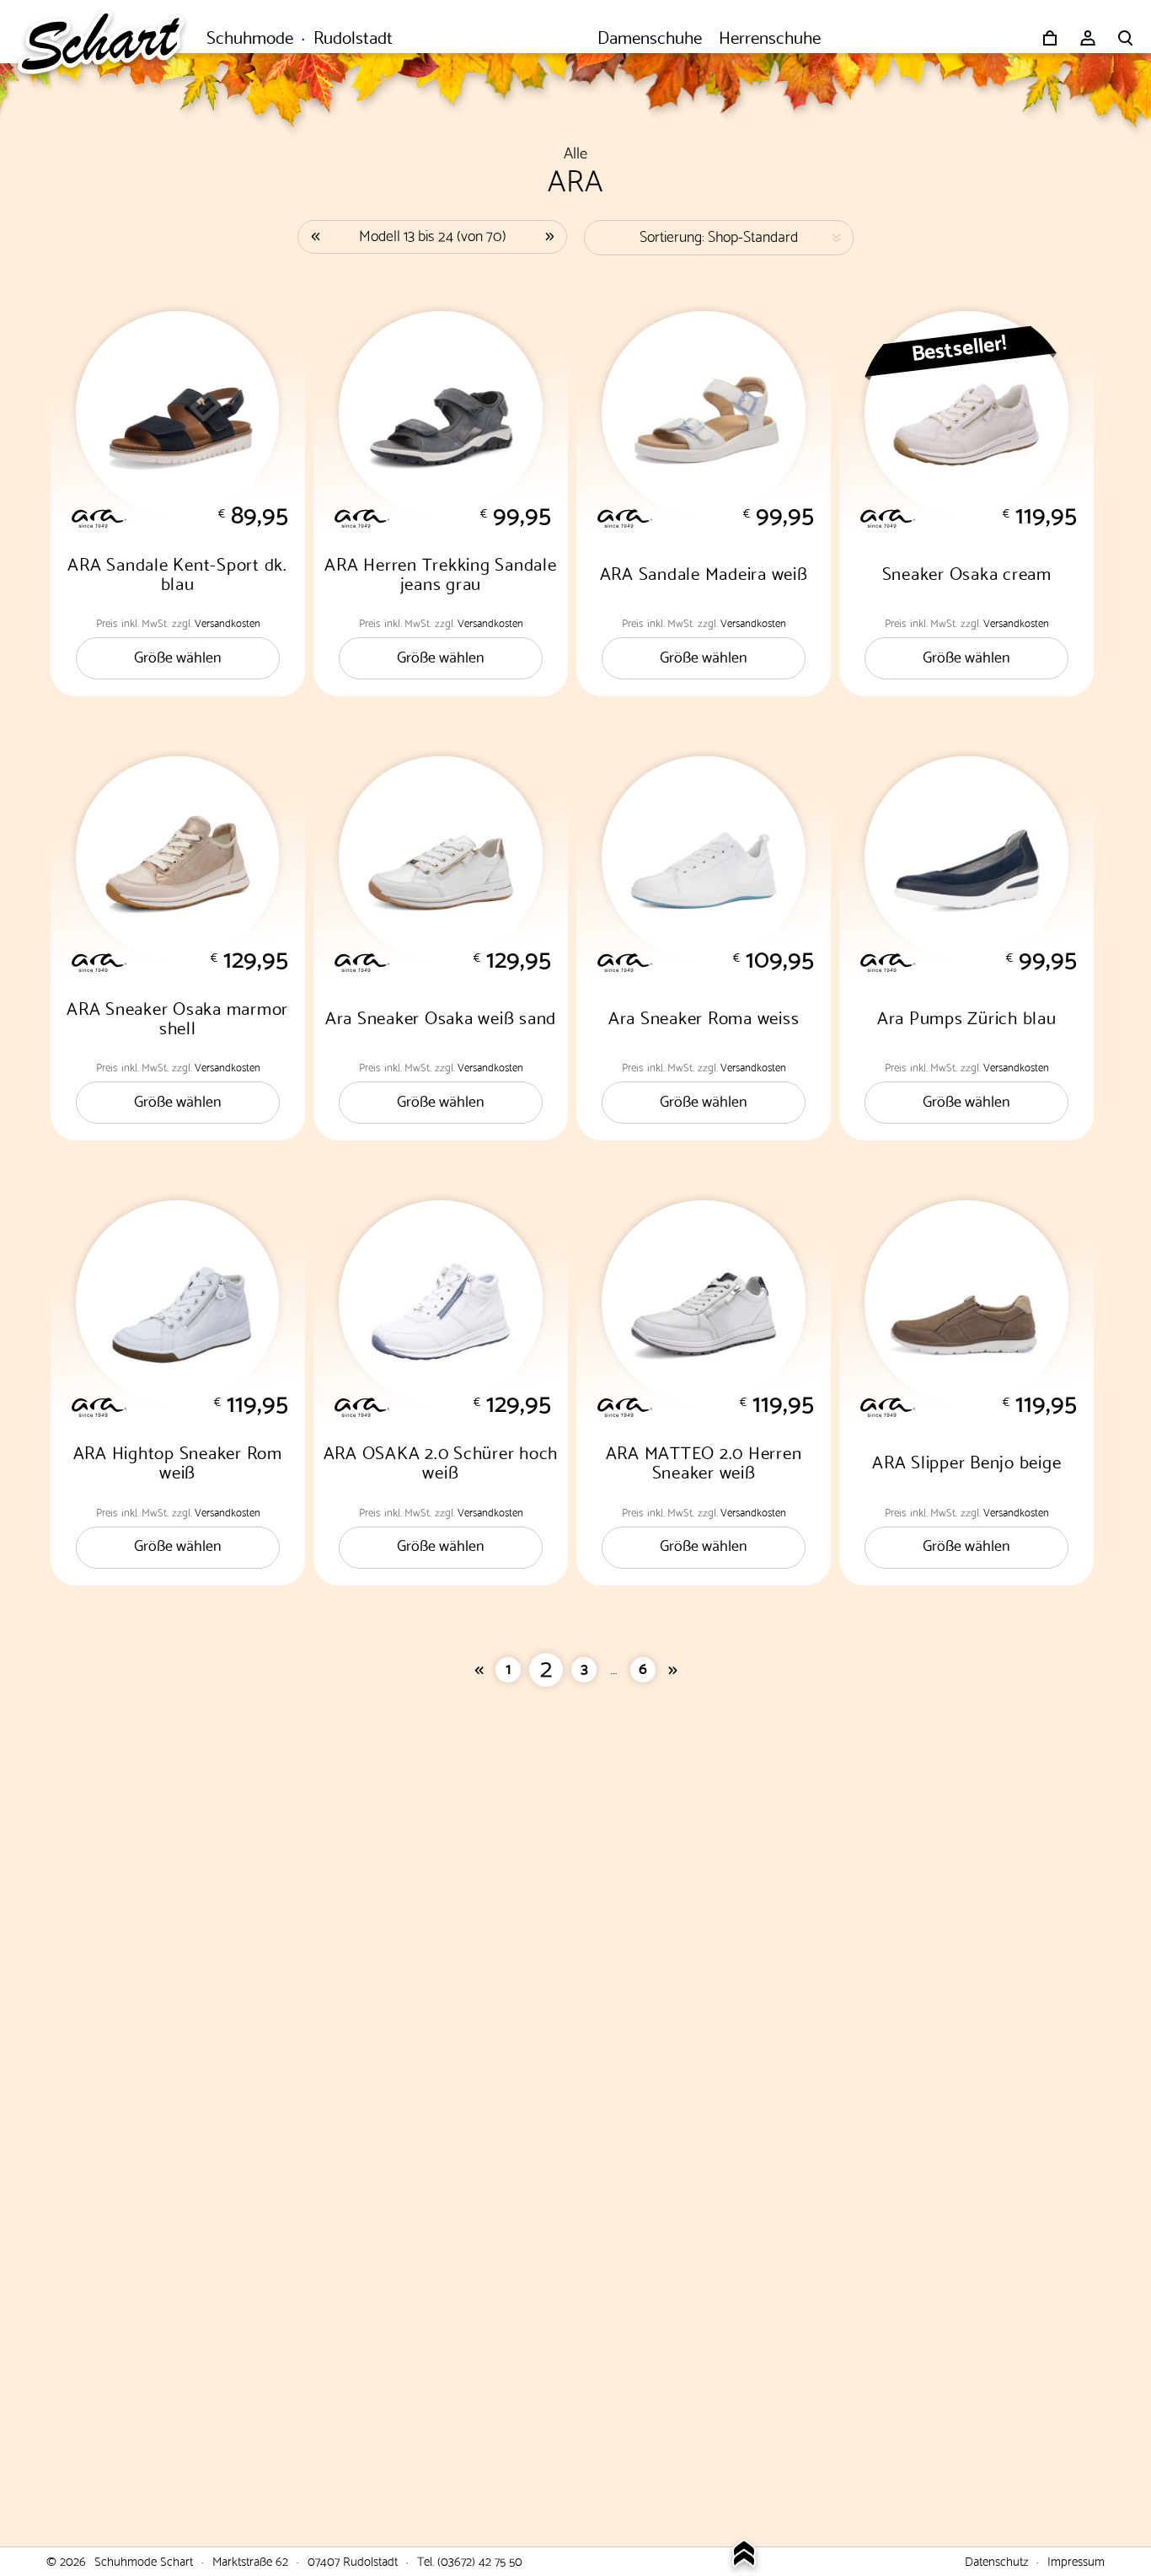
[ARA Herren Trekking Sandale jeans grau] (441, 413)
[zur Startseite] (110, 38)
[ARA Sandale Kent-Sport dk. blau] (178, 413)
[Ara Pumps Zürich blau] (966, 858)
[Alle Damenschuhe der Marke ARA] (190, 516)
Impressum (1076, 2560)
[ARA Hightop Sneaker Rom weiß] (178, 1302)
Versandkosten (228, 622)
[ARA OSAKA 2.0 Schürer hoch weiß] (441, 1302)
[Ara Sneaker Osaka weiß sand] (441, 858)
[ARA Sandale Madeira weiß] (704, 413)
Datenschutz (996, 2560)
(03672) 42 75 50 (480, 2560)
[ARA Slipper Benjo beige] (966, 1302)
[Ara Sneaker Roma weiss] (704, 858)
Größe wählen (178, 655)
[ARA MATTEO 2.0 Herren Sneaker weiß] (704, 1302)
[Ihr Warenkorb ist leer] (1050, 38)
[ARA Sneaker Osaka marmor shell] (178, 858)
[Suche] (1126, 38)
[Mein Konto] (1088, 38)
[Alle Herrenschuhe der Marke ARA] (453, 516)
